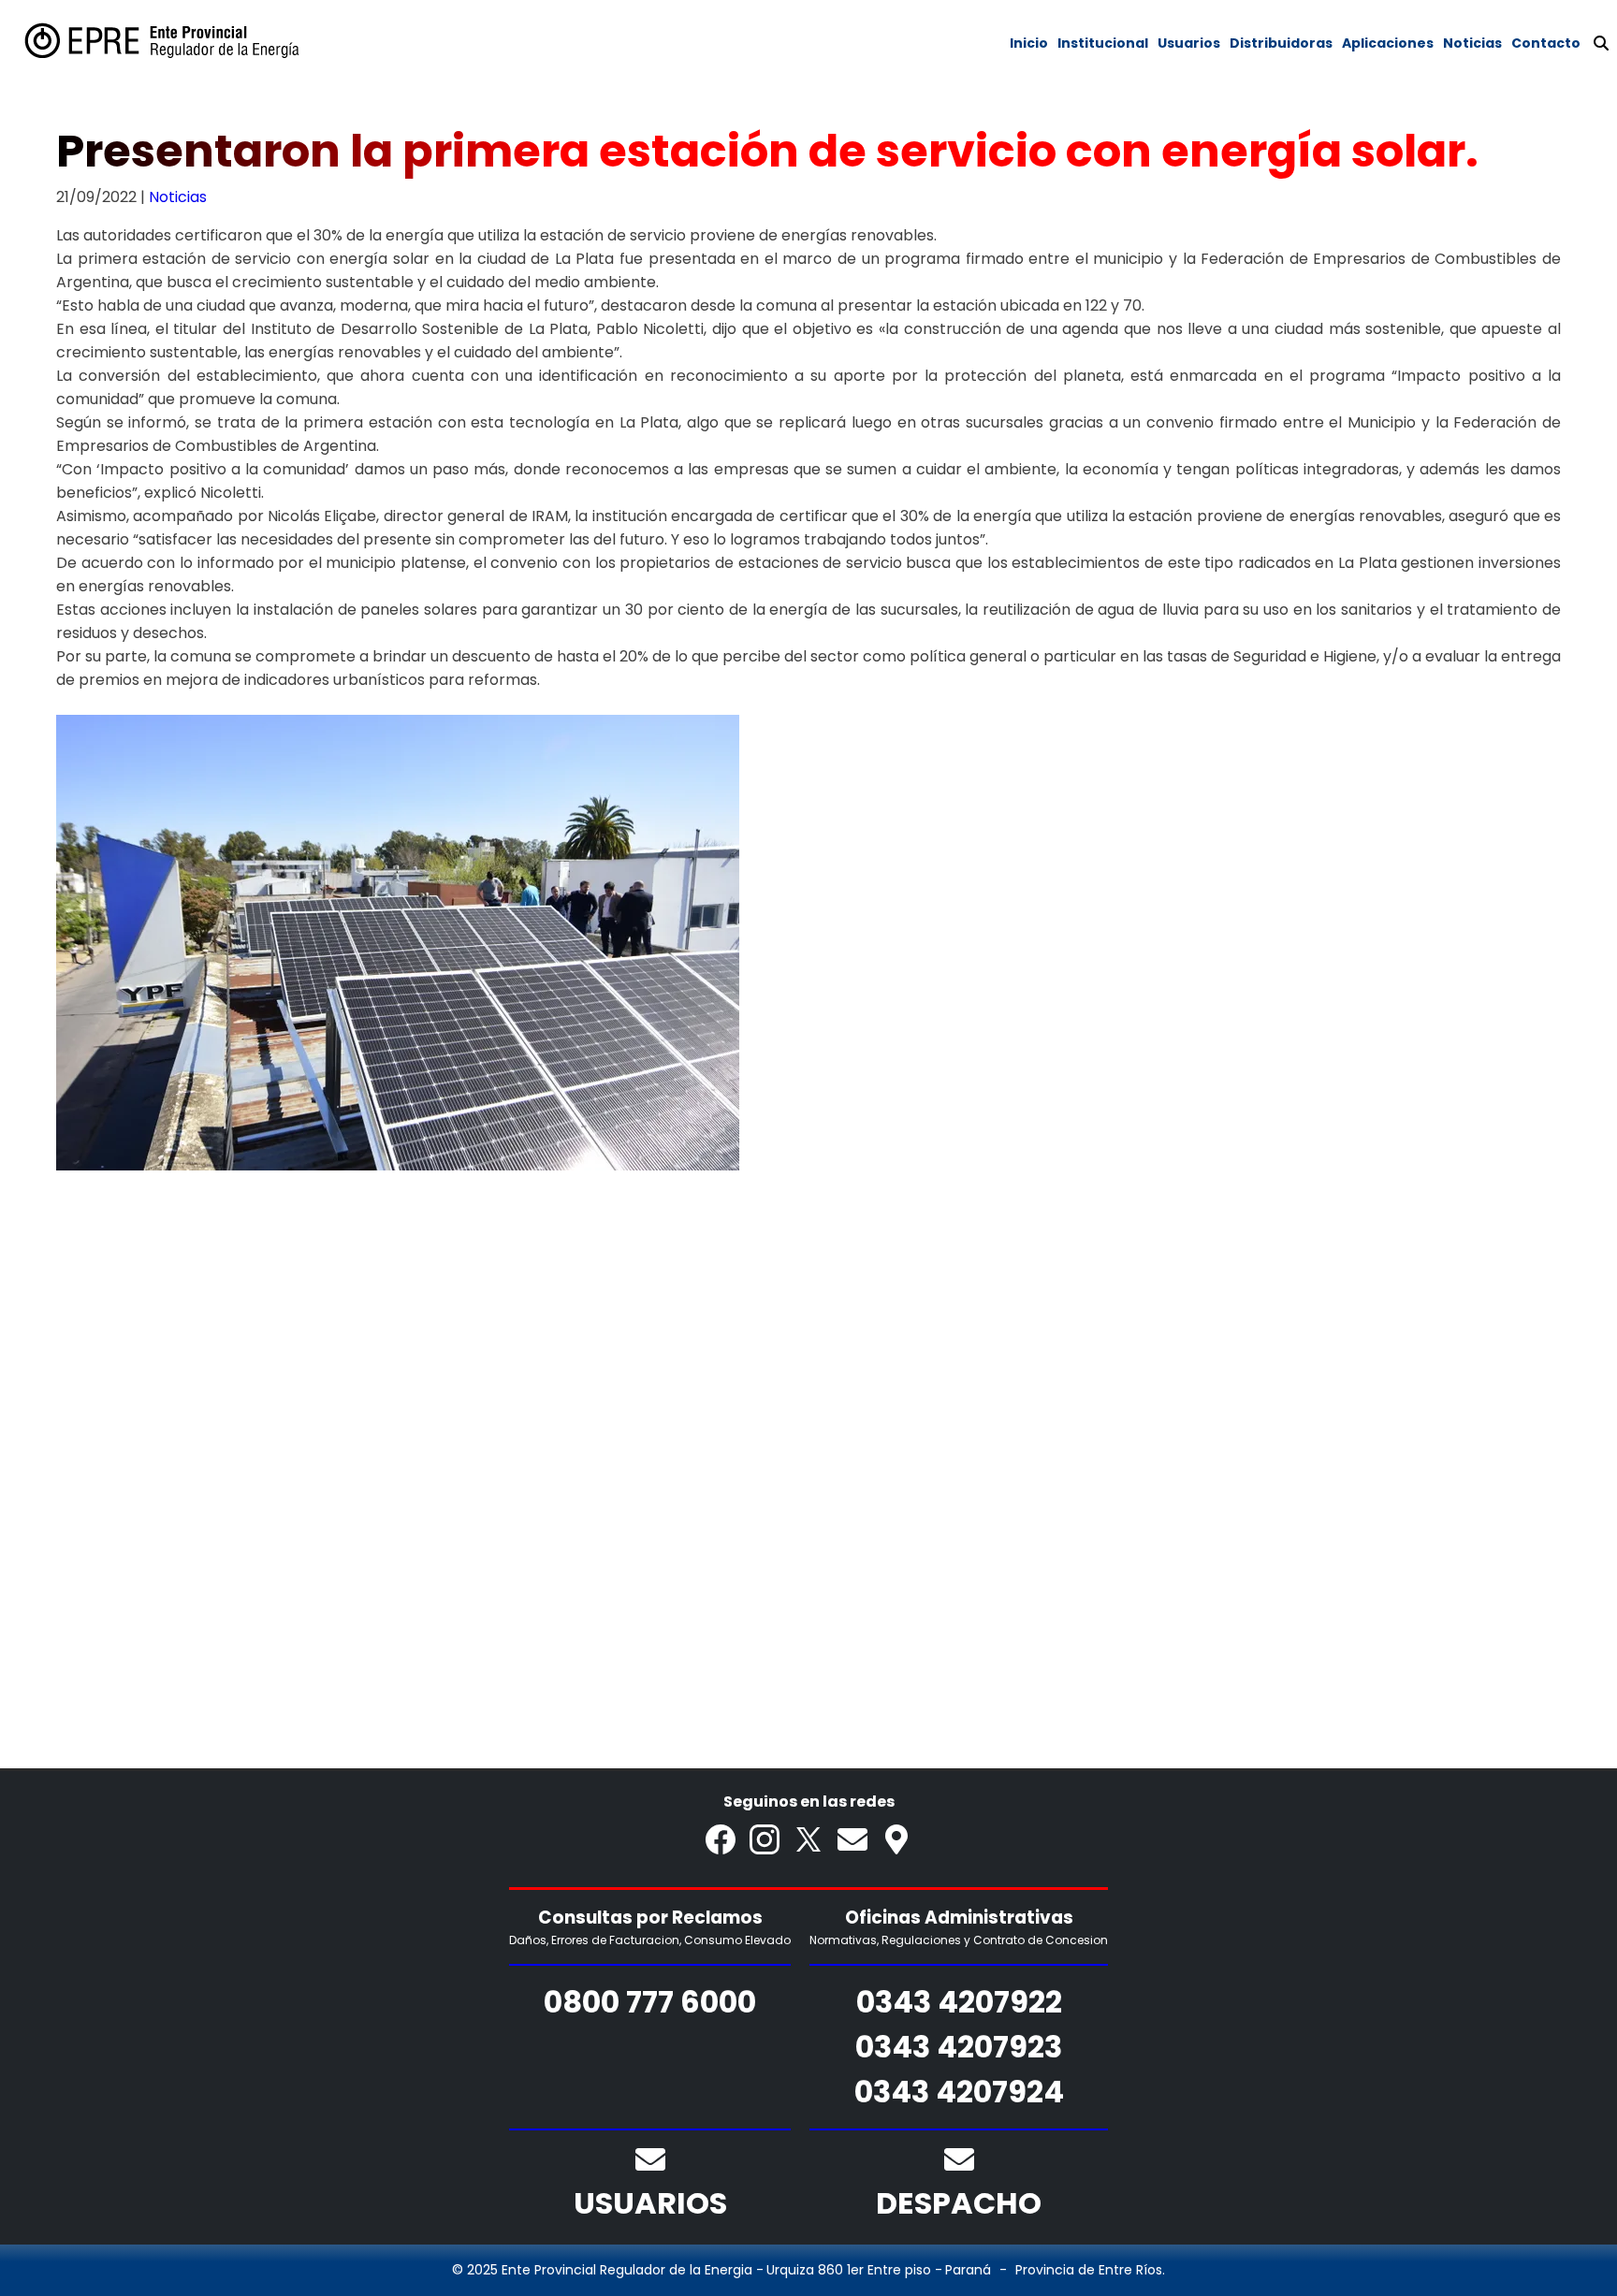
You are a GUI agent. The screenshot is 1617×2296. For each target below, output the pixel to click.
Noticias (178, 197)
